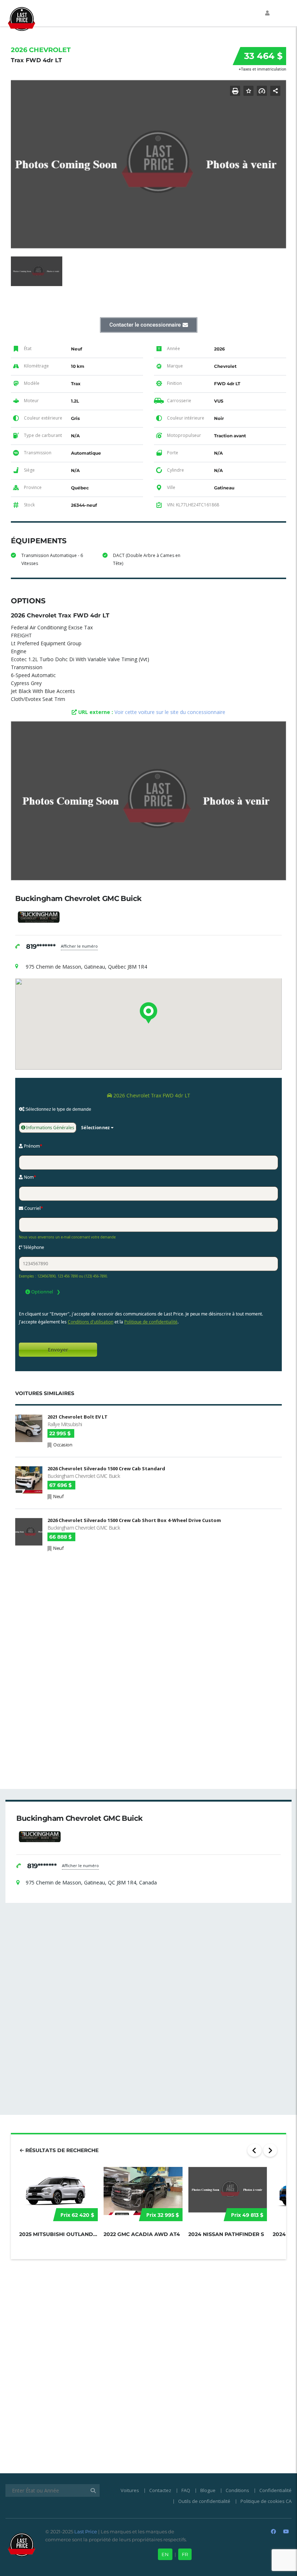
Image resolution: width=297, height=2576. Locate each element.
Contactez (160, 2490)
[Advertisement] (148, 1609)
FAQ (186, 2490)
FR (185, 2554)
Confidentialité (275, 2490)
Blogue (208, 2490)
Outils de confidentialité (204, 2501)
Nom (30, 1177)
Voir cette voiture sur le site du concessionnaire (170, 712)
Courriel (33, 1208)
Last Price (85, 2532)
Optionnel (41, 1292)
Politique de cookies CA (266, 2501)
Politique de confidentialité (151, 1322)
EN (165, 2554)
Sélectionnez (96, 1128)
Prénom (33, 1146)
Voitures (130, 2490)
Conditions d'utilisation (91, 1322)
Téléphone (33, 1247)
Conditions (237, 2490)
